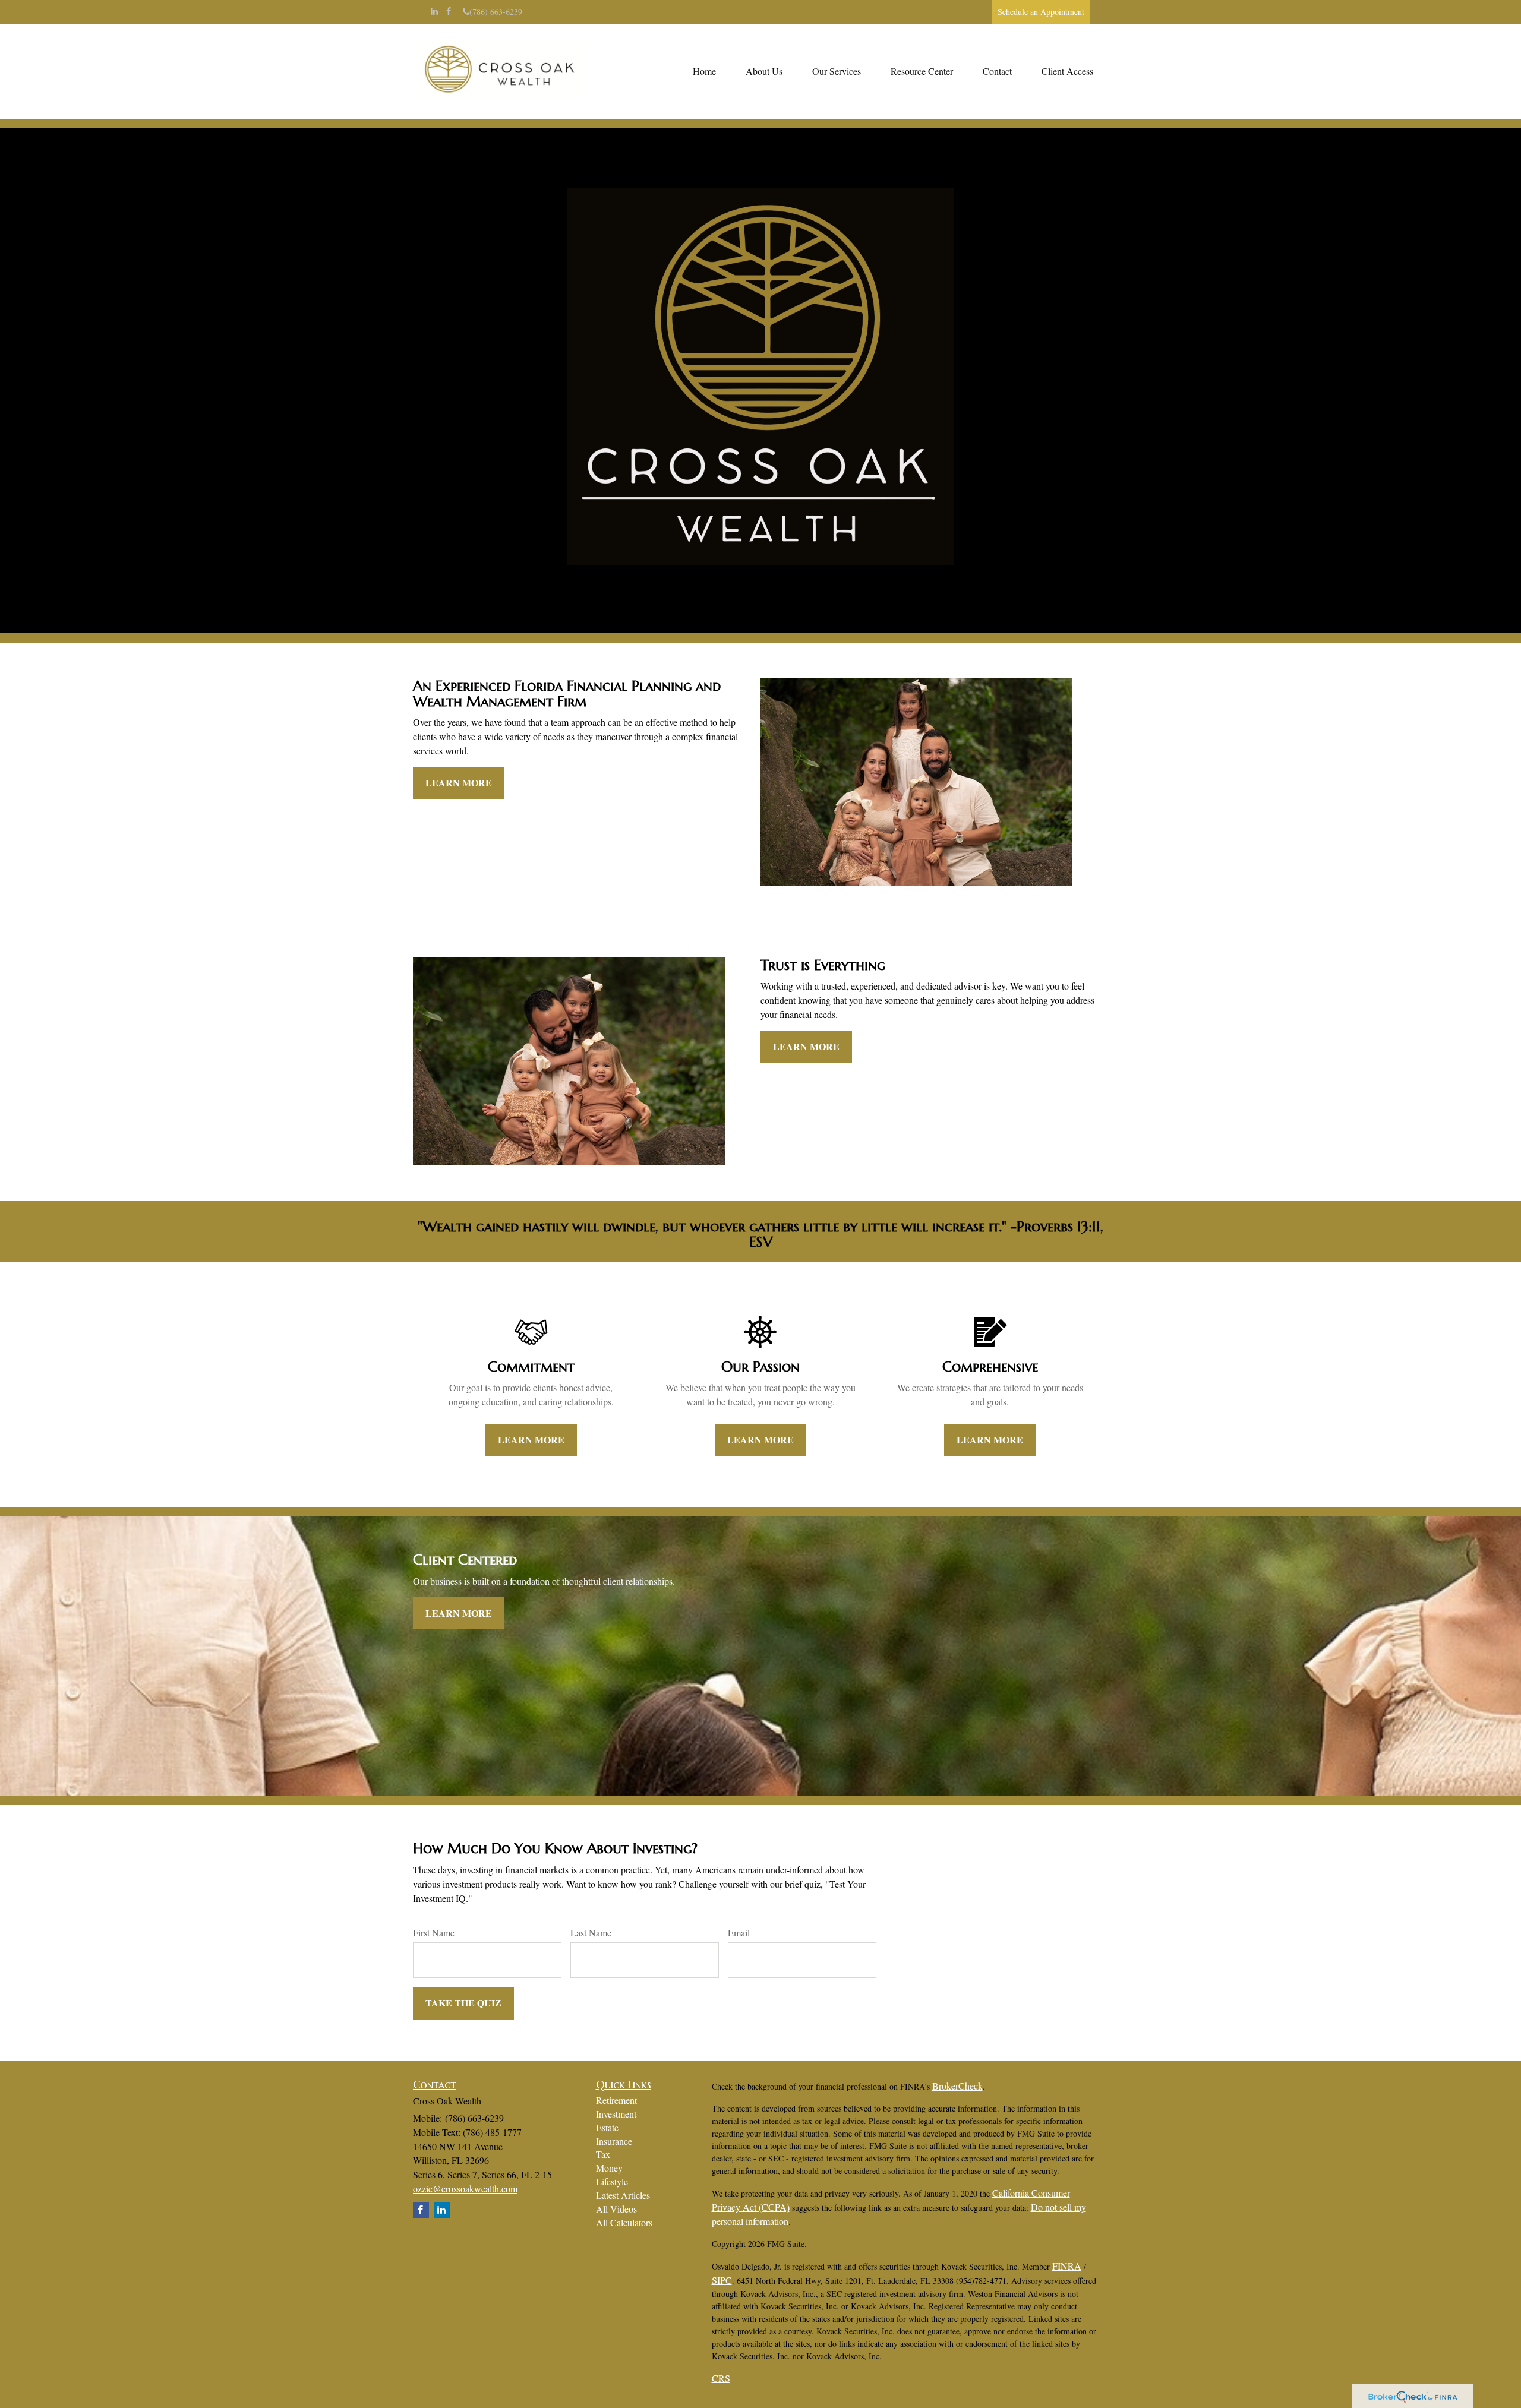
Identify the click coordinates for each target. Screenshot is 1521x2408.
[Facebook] (449, 11)
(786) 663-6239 (496, 12)
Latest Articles (623, 2195)
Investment (616, 2114)
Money (609, 2168)
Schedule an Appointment (1041, 12)
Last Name (591, 1933)
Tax (603, 2154)
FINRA (1067, 2266)
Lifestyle (612, 2181)
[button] (764, 71)
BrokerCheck (957, 2086)
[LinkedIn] (434, 11)
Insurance (614, 2141)
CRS (721, 2378)
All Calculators (624, 2222)
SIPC (722, 2280)
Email (739, 1933)
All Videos (616, 2209)
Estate (607, 2127)
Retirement (616, 2100)
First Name (434, 1933)
